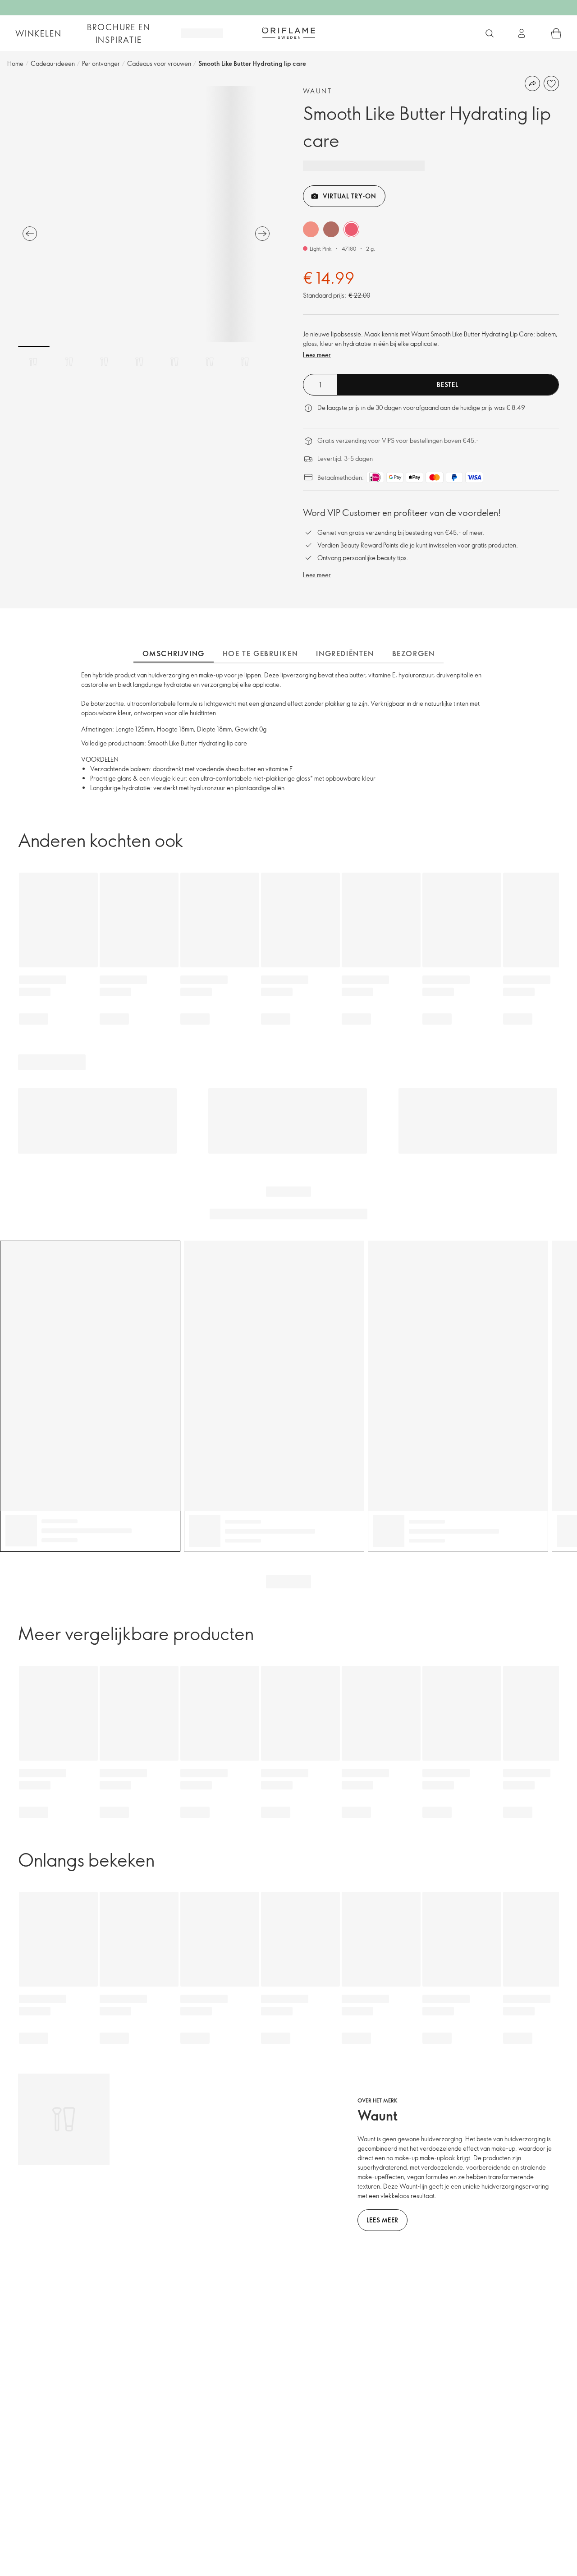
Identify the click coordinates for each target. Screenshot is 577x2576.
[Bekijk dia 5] (174, 362)
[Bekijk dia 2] (69, 362)
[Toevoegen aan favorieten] (551, 83)
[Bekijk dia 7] (245, 362)
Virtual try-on (350, 196)
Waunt (317, 91)
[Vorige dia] (30, 234)
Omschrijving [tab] (174, 653)
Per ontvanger (101, 63)
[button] (311, 229)
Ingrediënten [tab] (345, 653)
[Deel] (532, 83)
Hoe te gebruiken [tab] (261, 653)
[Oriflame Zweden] (288, 33)
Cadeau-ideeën (53, 63)
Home (15, 63)
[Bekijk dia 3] (104, 362)
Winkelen (38, 33)
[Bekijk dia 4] (139, 362)
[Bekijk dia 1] (34, 362)
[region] (146, 214)
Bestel (447, 384)
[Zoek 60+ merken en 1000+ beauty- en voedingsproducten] (490, 33)
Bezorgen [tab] (414, 653)
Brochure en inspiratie (119, 33)
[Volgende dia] (262, 234)
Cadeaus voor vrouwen (159, 63)
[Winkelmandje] (556, 33)
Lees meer (317, 355)
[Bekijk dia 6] (210, 362)
